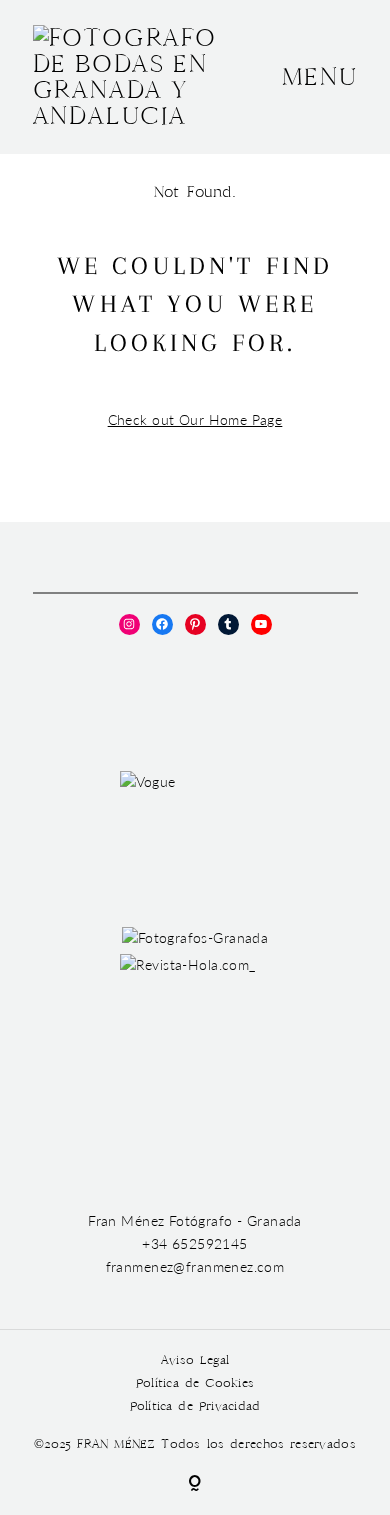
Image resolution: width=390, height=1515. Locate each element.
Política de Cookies (195, 1383)
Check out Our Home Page (195, 419)
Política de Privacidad (195, 1406)
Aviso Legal (195, 1360)
